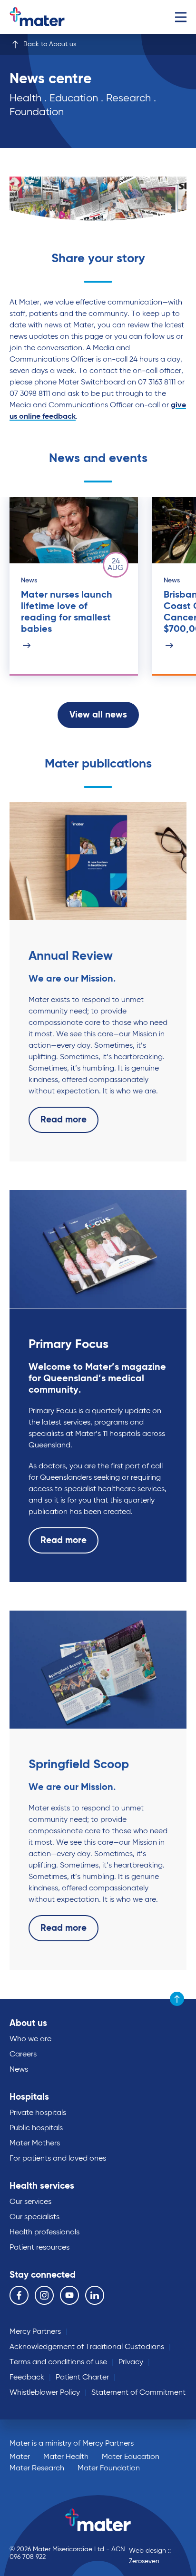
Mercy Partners (35, 2332)
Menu (181, 17)
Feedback (27, 2378)
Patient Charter (82, 2378)
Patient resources (39, 2248)
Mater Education (131, 2457)
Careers (23, 2055)
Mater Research (37, 2468)
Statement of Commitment (138, 2393)
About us (28, 2023)
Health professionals (44, 2232)
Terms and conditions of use (58, 2362)
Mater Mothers (35, 2143)
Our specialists (34, 2217)
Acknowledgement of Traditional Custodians (87, 2347)
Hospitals (29, 2097)
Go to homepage (49, 17)
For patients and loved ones (58, 2159)
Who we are (30, 2039)
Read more (64, 1120)
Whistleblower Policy (45, 2393)
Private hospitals (38, 2113)
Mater (20, 2457)
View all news (98, 715)
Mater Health (66, 2457)
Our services (30, 2202)
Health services (42, 2186)
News (19, 2070)
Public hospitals (36, 2128)
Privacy (131, 2362)
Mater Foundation (109, 2468)
